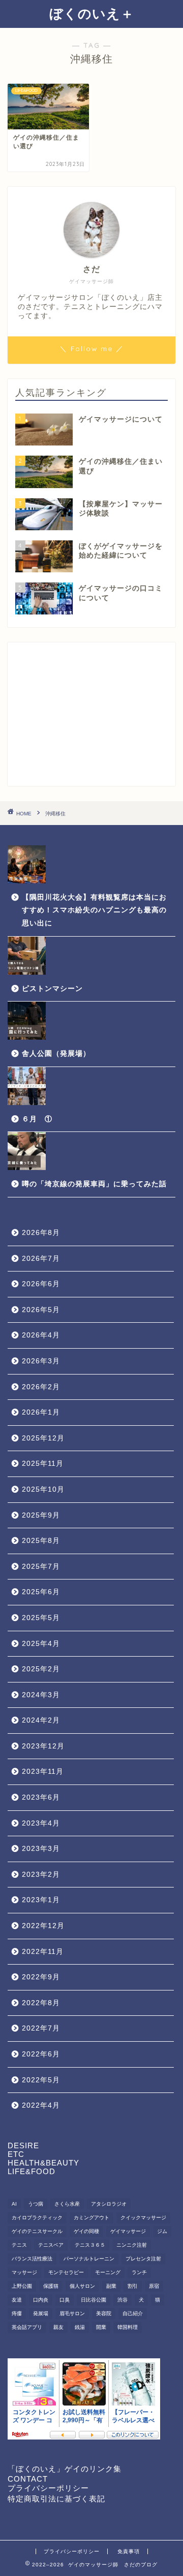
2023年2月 (41, 1875)
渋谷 (123, 2300)
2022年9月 (41, 1977)
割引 (133, 2286)
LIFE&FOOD (32, 2171)
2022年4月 (41, 2105)
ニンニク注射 (132, 2245)
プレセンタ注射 (143, 2259)
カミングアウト (91, 2218)
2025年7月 (41, 1567)
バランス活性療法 (32, 2259)
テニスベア (51, 2245)
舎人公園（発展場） (56, 1054)
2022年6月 (41, 2054)
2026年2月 (41, 1387)
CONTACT (28, 2479)
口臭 (65, 2300)
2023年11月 (43, 1772)
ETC (16, 2154)
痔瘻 (17, 2313)
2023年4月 (41, 1823)
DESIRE (23, 2145)
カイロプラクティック (37, 2218)
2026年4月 (41, 1335)
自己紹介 (133, 2313)
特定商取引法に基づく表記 (56, 2499)
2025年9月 (41, 1515)
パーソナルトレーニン (89, 2259)
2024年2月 (41, 1720)
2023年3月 (41, 1849)
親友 (58, 2327)
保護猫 (51, 2286)
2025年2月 (41, 1669)
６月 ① (37, 1119)
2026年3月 (41, 1361)
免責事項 (129, 2551)
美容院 (104, 2313)
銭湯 (80, 2327)
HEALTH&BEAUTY (43, 2163)
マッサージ (24, 2272)
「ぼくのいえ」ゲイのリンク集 (65, 2469)
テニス (19, 2245)
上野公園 (22, 2286)
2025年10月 (43, 1489)
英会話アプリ (27, 2327)
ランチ (139, 2272)
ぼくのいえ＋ (92, 13)
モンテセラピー (66, 2272)
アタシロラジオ (109, 2204)
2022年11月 (43, 1952)
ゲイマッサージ (128, 2231)
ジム (162, 2231)
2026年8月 (41, 1233)
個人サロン (82, 2286)
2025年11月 (43, 1464)
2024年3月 (41, 1695)
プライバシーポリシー (48, 2488)
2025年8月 (41, 1541)
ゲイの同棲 (86, 2231)
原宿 (154, 2286)
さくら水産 (67, 2204)
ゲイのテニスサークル (37, 2231)
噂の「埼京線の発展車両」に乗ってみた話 (94, 1184)
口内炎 (41, 2300)
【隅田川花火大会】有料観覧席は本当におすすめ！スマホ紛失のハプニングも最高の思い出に (94, 910)
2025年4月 (41, 1644)
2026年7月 (41, 1259)
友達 (17, 2300)
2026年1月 (41, 1412)
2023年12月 (43, 1746)
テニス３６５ (90, 2245)
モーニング (108, 2272)
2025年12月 (43, 1438)
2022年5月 (41, 2080)
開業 (101, 2327)
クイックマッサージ (143, 2218)
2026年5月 (41, 1310)
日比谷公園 (94, 2300)
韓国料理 (128, 2327)
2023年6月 (41, 1797)
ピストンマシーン (52, 989)
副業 (111, 2286)
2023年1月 (41, 1900)
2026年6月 (41, 1284)
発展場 (41, 2313)
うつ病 (36, 2204)
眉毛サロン (72, 2313)
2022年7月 (41, 2028)
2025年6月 (41, 1592)
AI (14, 2204)
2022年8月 (41, 2003)
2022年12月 (43, 1926)
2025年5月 (41, 1618)
